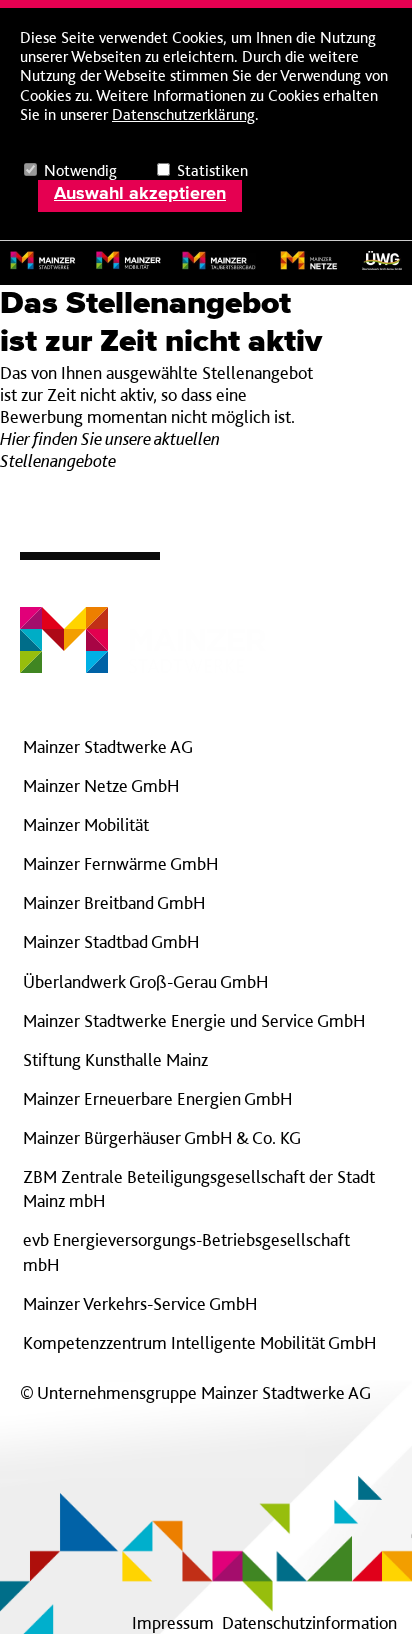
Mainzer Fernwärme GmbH (120, 863)
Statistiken (212, 170)
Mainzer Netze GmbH (101, 785)
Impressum (173, 1622)
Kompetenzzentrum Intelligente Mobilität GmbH (199, 1342)
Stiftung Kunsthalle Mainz (115, 1059)
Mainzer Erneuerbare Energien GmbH (157, 1098)
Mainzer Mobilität (86, 824)
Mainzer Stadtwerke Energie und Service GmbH (194, 1020)
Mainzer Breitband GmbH (114, 902)
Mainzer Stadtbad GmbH (111, 941)
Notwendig (80, 170)
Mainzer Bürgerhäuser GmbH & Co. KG (162, 1137)
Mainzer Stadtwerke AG (108, 746)
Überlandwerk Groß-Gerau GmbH (145, 981)
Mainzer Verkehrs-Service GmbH (140, 1303)
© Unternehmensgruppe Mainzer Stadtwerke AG (195, 1392)
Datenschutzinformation (309, 1622)
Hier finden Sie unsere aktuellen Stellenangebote (110, 449)
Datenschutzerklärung (183, 114)
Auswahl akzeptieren (140, 194)
